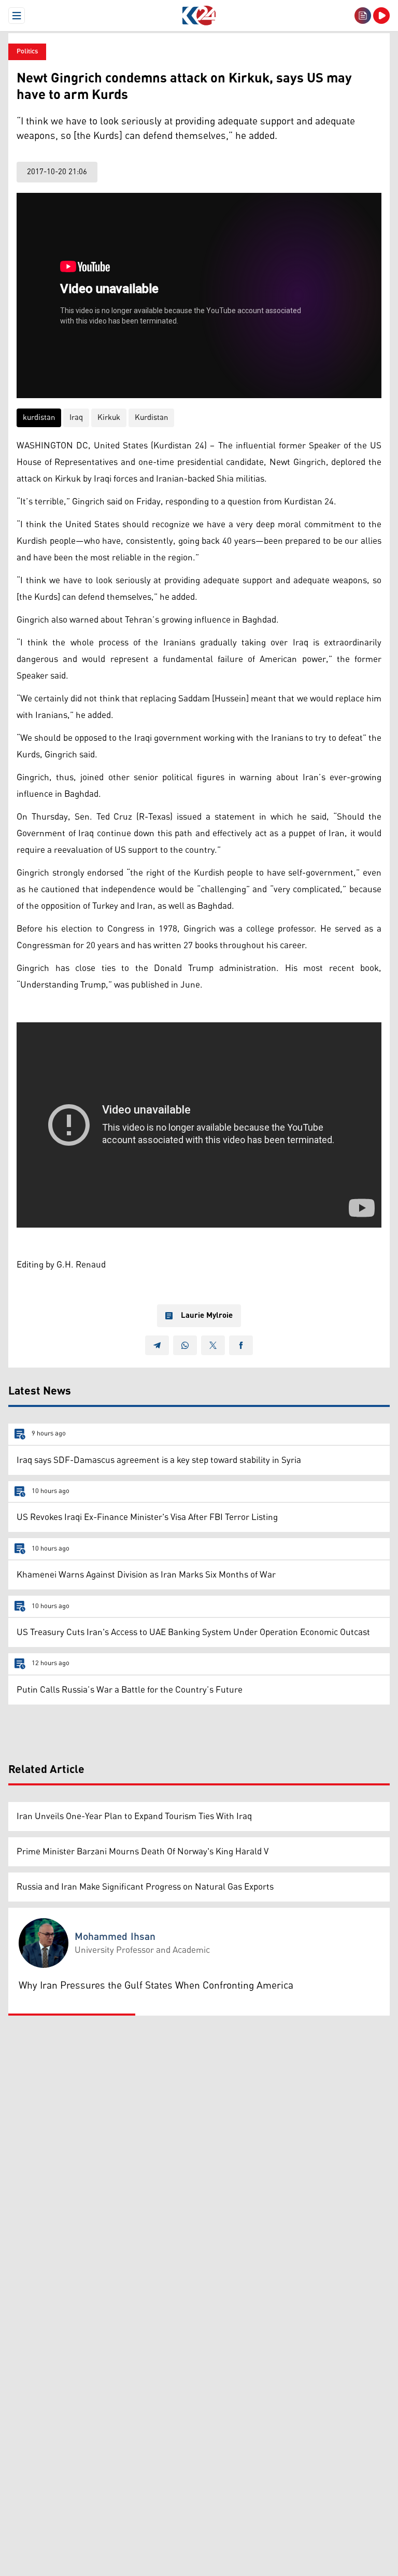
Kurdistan (151, 418)
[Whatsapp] (185, 1345)
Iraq (76, 418)
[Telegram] (157, 1345)
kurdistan (39, 418)
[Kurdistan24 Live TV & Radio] (381, 16)
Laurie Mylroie (207, 1316)
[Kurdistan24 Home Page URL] (199, 16)
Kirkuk (109, 418)
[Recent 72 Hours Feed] (363, 16)
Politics (27, 52)
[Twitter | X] (213, 1345)
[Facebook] (241, 1345)
